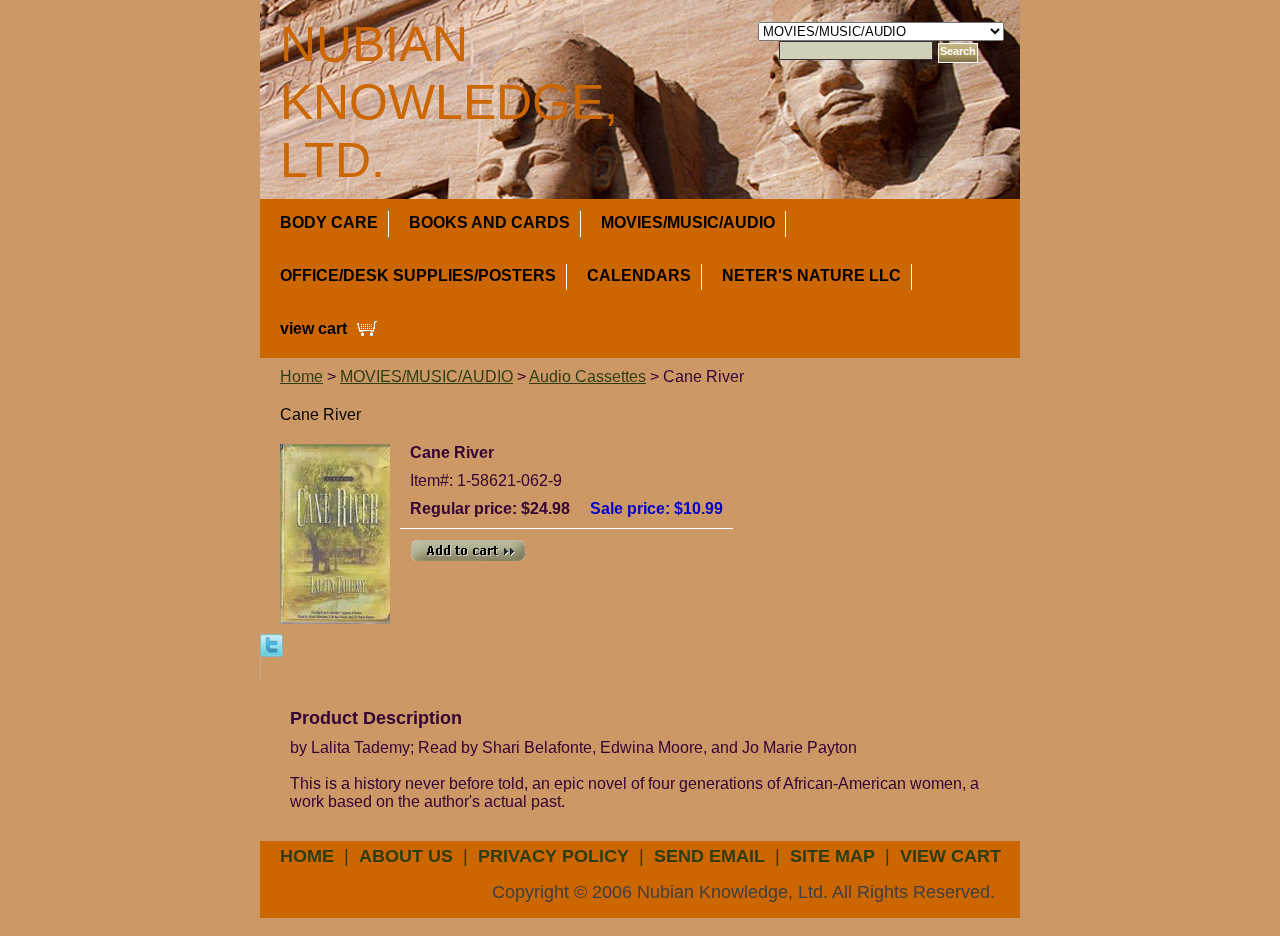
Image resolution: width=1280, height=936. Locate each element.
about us (406, 856)
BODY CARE (329, 222)
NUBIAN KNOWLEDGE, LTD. (449, 102)
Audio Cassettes (587, 376)
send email (709, 856)
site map (832, 856)
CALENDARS (639, 275)
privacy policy (553, 856)
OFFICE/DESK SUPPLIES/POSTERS (418, 275)
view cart (313, 328)
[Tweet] (271, 644)
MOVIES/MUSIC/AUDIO (688, 222)
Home (301, 376)
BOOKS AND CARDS (489, 222)
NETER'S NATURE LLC (811, 275)
